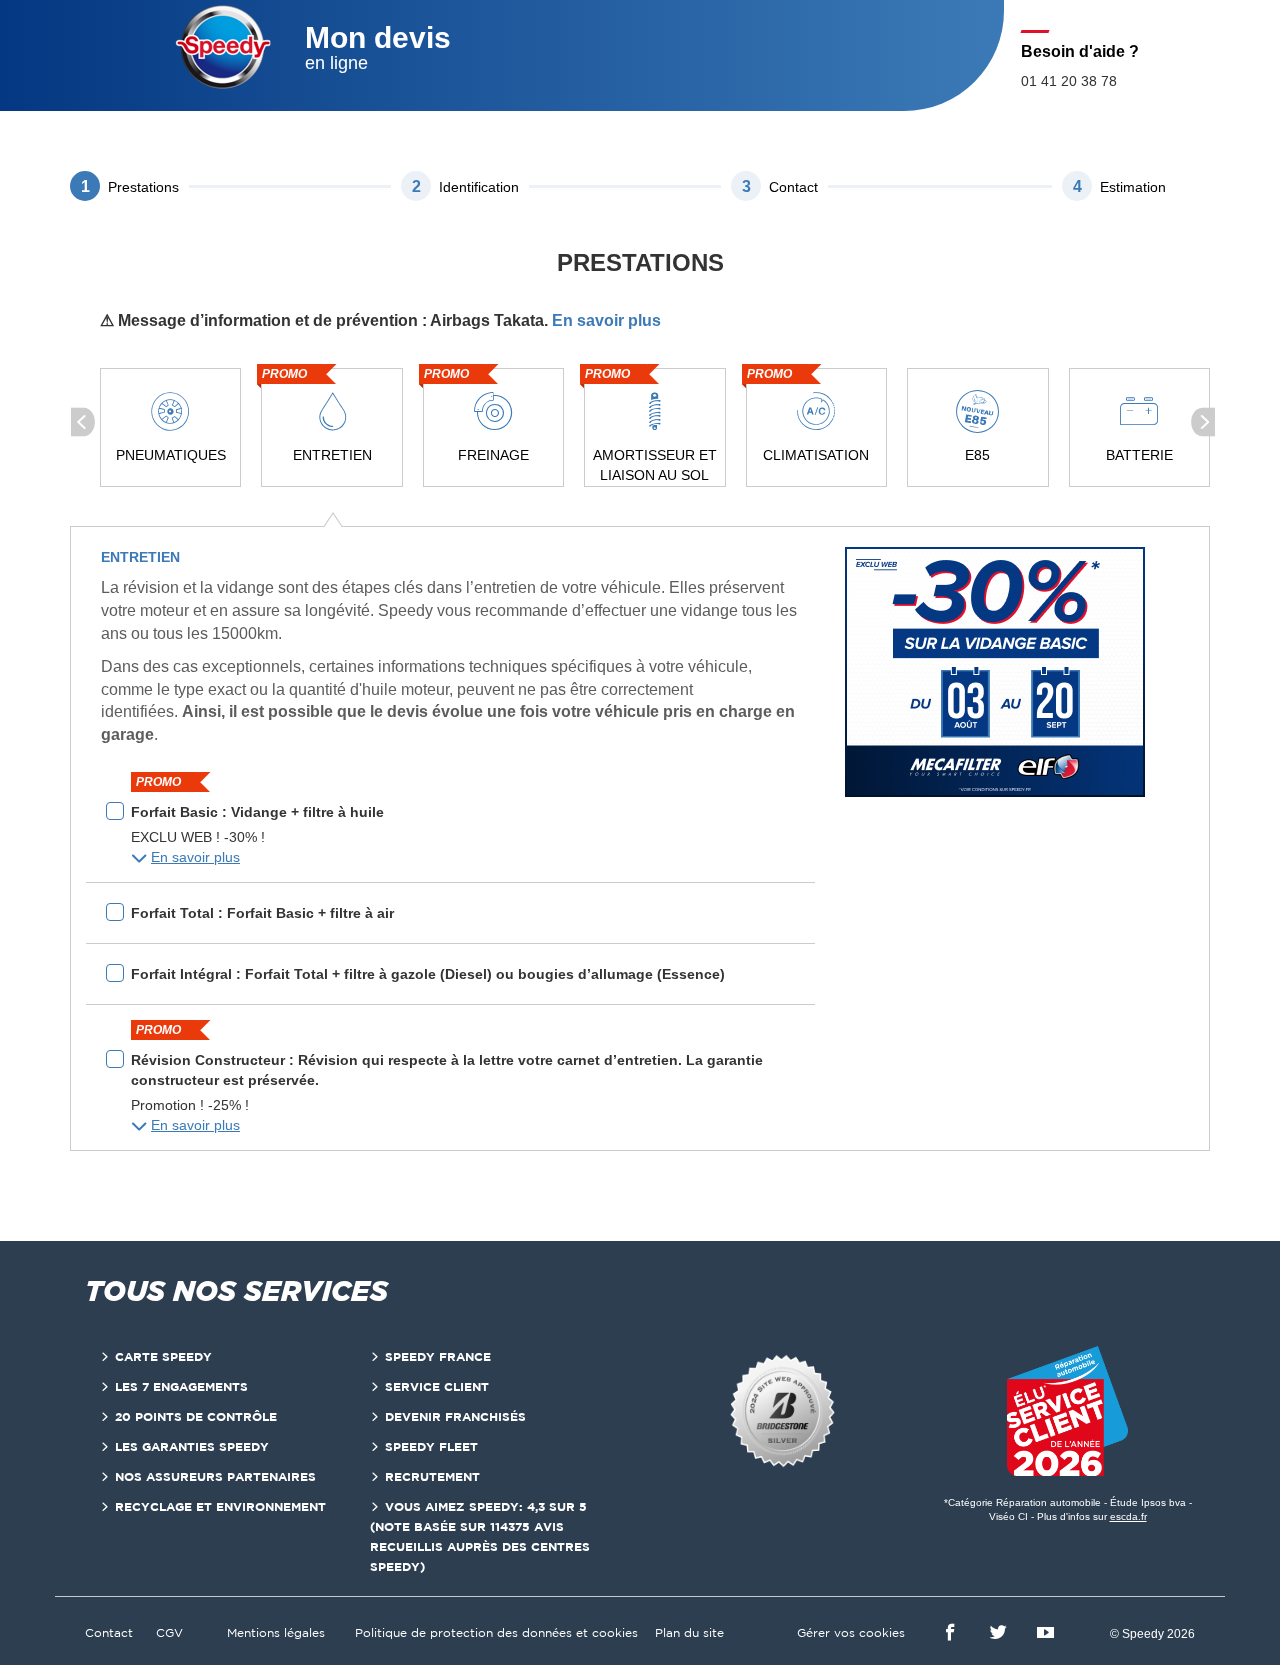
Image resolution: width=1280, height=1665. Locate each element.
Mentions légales (276, 1632)
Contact (109, 1632)
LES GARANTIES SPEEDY (192, 1446)
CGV (169, 1632)
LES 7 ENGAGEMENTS (181, 1386)
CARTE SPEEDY (163, 1356)
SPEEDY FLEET (431, 1446)
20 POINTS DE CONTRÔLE (196, 1416)
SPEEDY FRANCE (438, 1356)
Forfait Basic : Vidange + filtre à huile (257, 812)
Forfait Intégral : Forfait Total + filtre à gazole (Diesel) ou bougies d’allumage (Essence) (428, 974)
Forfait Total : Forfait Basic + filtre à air (262, 913)
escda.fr (1128, 1516)
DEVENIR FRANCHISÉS (455, 1416)
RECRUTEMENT (432, 1476)
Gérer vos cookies (851, 1632)
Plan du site (689, 1632)
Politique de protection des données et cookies (496, 1632)
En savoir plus (606, 320)
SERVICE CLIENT (437, 1386)
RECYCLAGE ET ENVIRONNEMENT (220, 1506)
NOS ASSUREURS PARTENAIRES (215, 1476)
